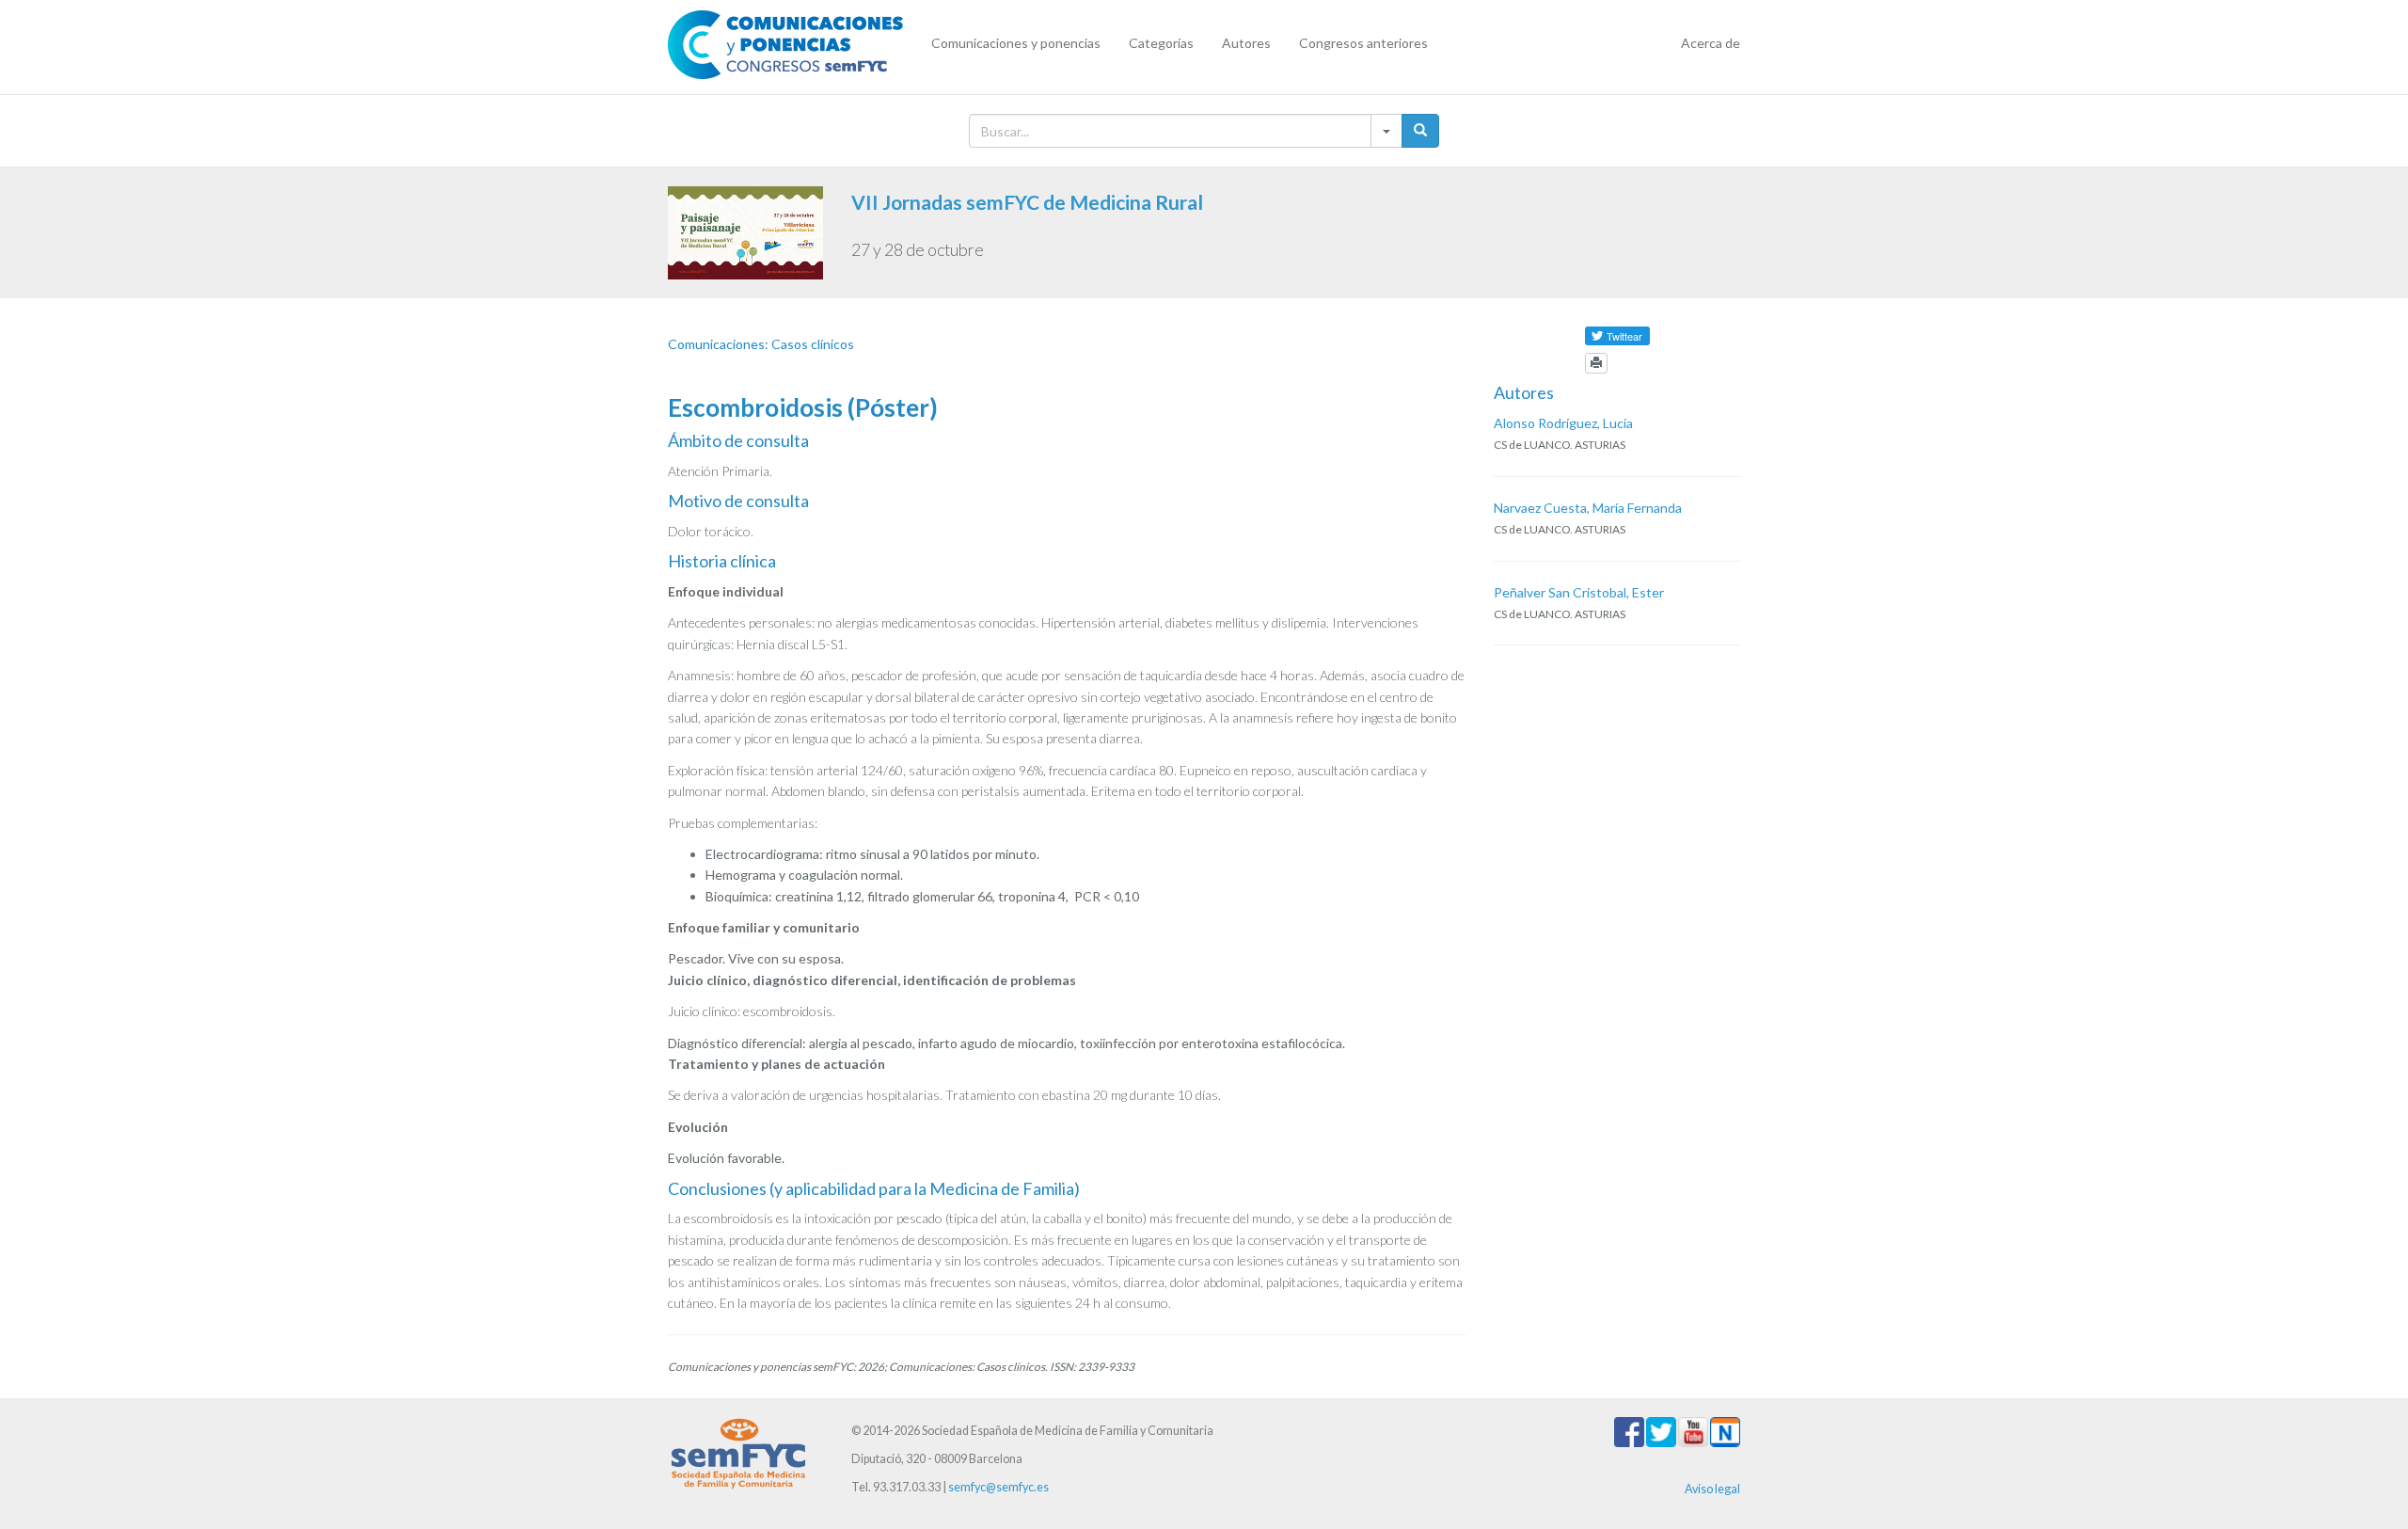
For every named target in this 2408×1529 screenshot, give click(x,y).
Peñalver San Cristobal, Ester (1579, 592)
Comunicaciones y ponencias (1016, 43)
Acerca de (1711, 43)
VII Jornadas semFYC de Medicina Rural (1027, 202)
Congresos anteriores (1363, 43)
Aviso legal (1712, 1489)
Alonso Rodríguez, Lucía (1563, 423)
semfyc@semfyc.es (998, 1487)
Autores (1246, 43)
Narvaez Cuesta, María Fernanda (1588, 508)
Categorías (1161, 43)
